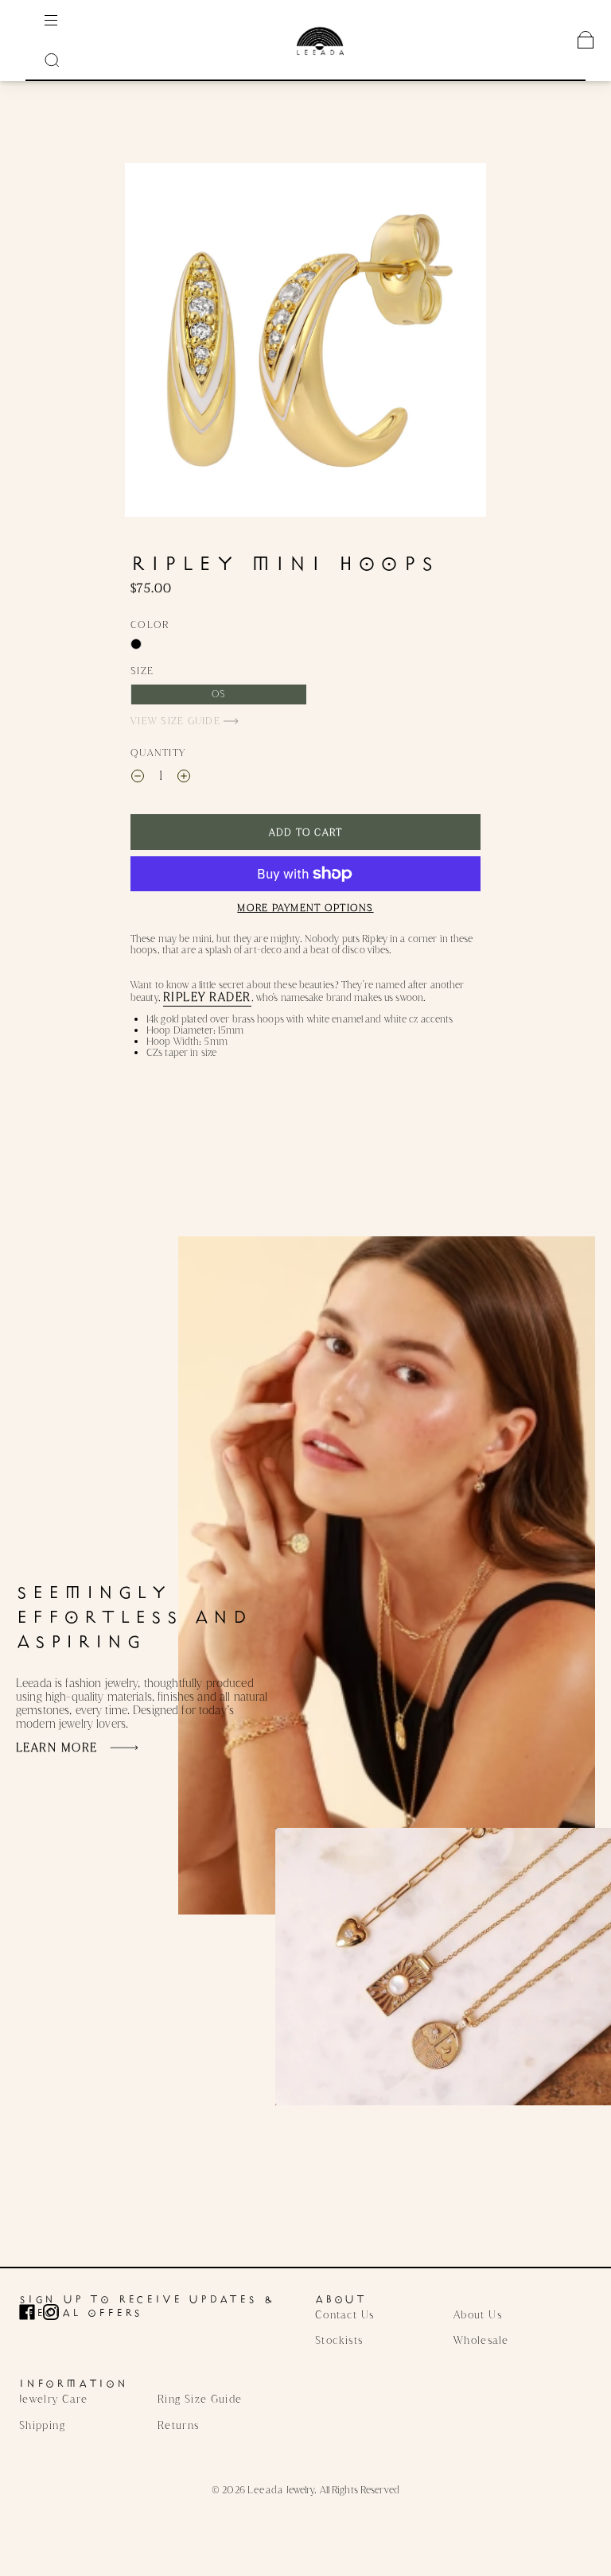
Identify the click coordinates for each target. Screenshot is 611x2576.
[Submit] (52, 60)
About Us (478, 2314)
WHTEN (136, 644)
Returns (179, 2425)
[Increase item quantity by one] (184, 778)
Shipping (42, 2425)
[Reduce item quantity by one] (138, 778)
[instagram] (55, 2312)
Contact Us (345, 2314)
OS (218, 694)
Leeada (266, 2490)
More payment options (305, 908)
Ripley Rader (207, 997)
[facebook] (31, 2312)
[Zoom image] (305, 340)
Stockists (339, 2340)
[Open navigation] (62, 20)
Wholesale (481, 2340)
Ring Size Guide (200, 2399)
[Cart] (586, 40)
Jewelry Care (53, 2399)
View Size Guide (177, 721)
